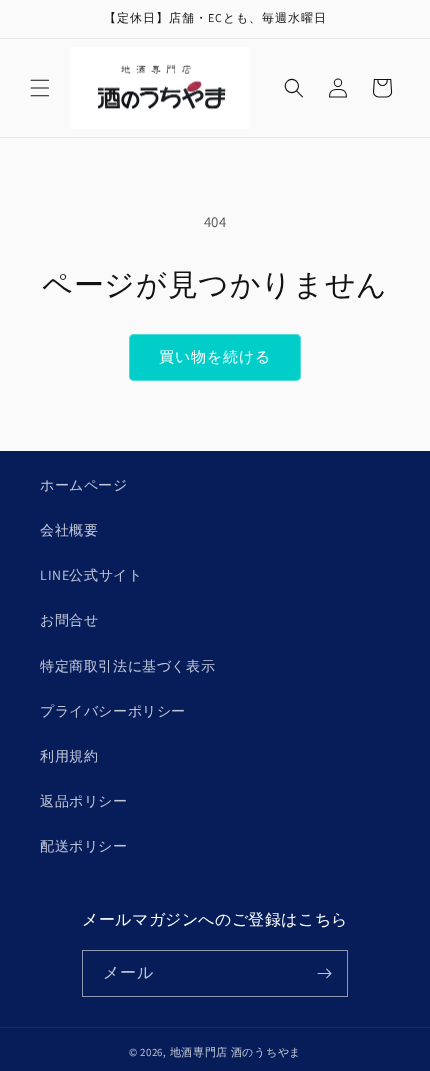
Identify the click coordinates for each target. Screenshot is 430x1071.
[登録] (325, 973)
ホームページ (84, 485)
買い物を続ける (215, 356)
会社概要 (69, 530)
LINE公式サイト (91, 575)
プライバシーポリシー (113, 711)
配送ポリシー (84, 846)
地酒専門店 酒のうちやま (235, 1052)
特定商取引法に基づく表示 (127, 666)
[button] (40, 88)
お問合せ (69, 620)
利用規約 (69, 756)
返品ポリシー (84, 801)
